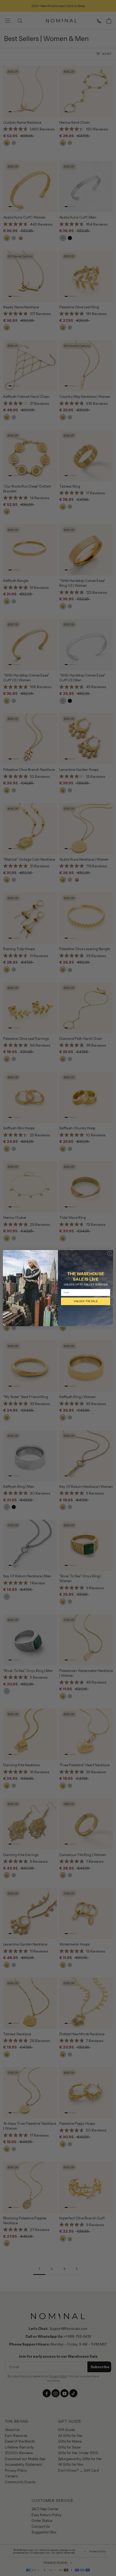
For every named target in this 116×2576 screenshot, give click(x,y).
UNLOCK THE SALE (86, 1301)
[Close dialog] (110, 1253)
